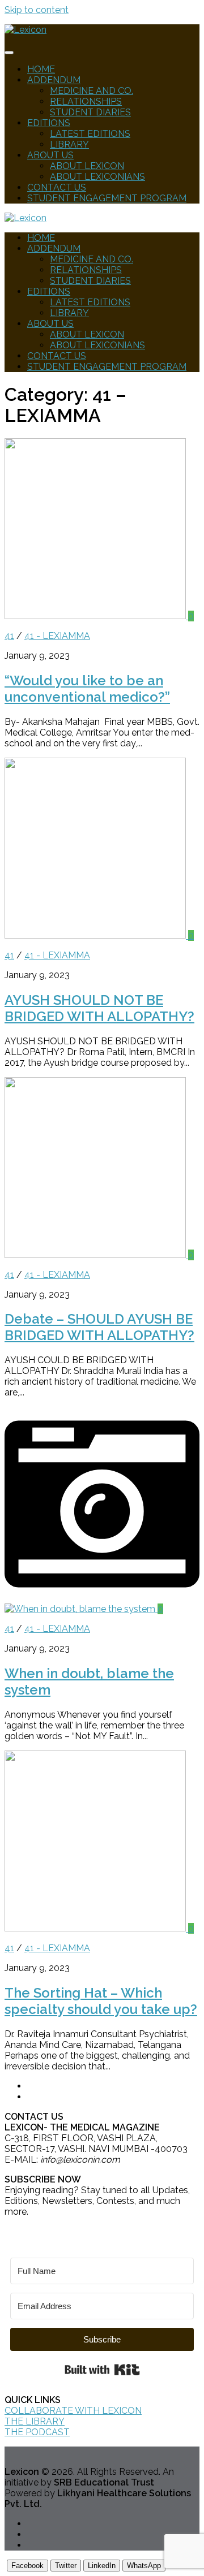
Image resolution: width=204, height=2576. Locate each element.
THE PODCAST (37, 2432)
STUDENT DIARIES (90, 112)
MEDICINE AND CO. (92, 91)
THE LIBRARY (35, 2421)
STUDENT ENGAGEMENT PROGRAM (107, 198)
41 (9, 636)
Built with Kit (102, 2370)
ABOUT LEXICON (87, 166)
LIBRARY (69, 144)
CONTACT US (57, 187)
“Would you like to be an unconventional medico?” (87, 689)
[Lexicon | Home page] (25, 30)
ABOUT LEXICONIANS (97, 177)
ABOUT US (50, 155)
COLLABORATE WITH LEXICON (73, 2411)
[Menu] (9, 53)
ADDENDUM (54, 80)
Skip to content (37, 10)
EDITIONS (49, 123)
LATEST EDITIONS (90, 134)
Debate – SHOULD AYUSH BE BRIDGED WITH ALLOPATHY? (99, 1327)
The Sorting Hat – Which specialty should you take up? (101, 2001)
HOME (41, 69)
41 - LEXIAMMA (57, 636)
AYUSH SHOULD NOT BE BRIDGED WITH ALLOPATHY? (99, 1008)
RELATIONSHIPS (86, 101)
